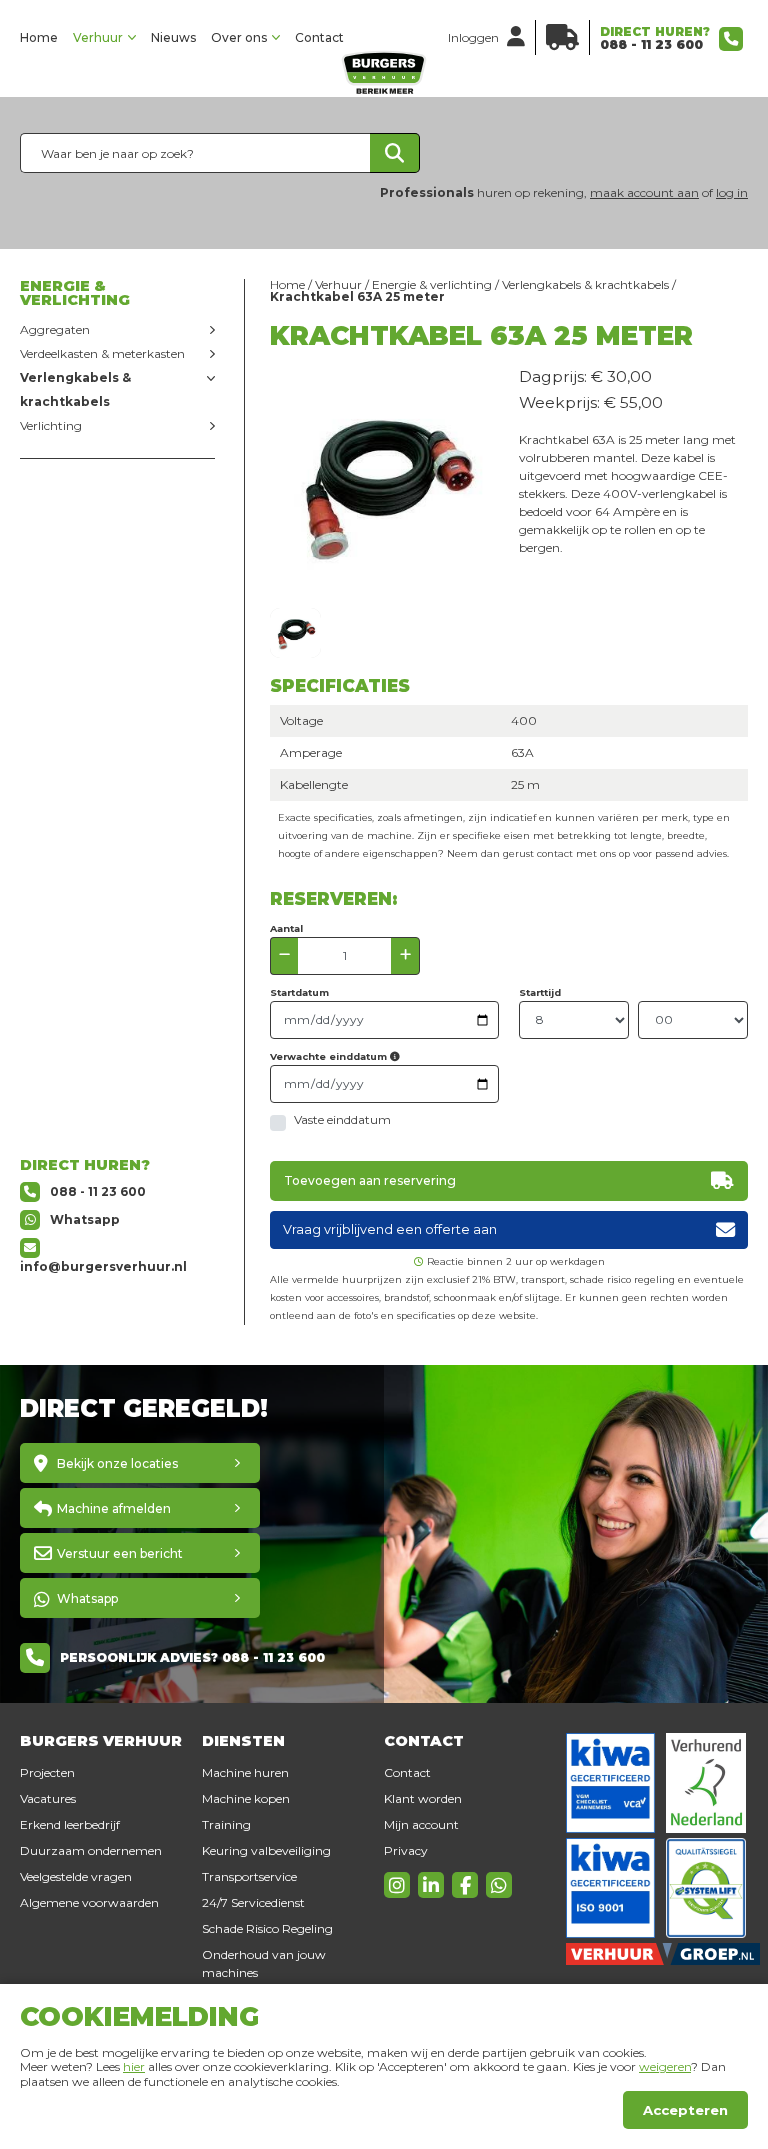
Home (39, 37)
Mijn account (421, 1824)
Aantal (286, 929)
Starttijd (540, 993)
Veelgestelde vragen (76, 1876)
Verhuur (98, 37)
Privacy (406, 1850)
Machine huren (245, 1772)
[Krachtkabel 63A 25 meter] (295, 633)
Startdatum (299, 993)
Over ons (239, 37)
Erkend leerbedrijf (70, 1824)
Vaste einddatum (342, 1119)
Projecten (47, 1772)
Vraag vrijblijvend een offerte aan (390, 1229)
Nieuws (173, 37)
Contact (319, 37)
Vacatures (48, 1798)
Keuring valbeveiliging (266, 1850)
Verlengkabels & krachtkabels (75, 389)
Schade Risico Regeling (267, 1928)
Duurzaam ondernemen (91, 1850)
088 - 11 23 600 (651, 44)
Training (226, 1824)
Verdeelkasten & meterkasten (102, 353)
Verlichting (51, 425)
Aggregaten (55, 329)
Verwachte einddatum (330, 1057)
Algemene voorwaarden (89, 1902)
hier (134, 2066)
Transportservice (249, 1876)
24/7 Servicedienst (253, 1902)
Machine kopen (246, 1798)
